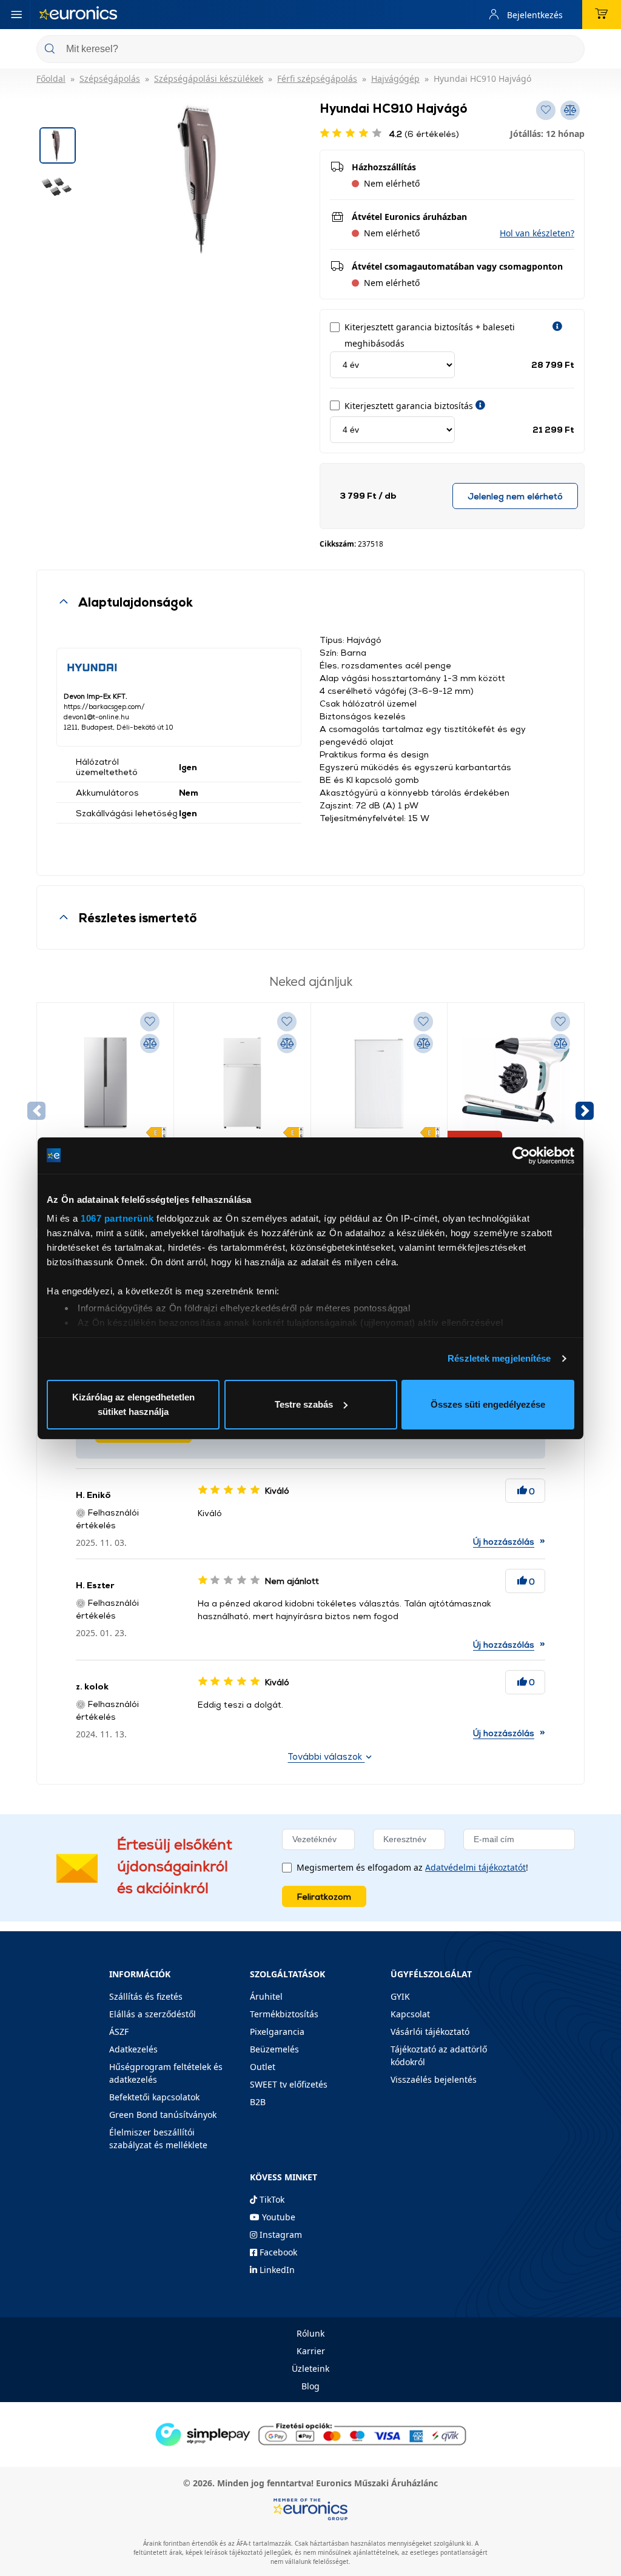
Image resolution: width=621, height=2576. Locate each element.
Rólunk (310, 2333)
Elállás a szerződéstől (153, 2014)
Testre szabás (304, 1404)
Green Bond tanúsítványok (163, 2115)
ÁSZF (119, 2032)
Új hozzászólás (504, 1541)
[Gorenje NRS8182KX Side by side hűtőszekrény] (105, 1083)
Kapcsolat (410, 2014)
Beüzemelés (274, 2049)
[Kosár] (602, 15)
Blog (310, 2386)
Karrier (311, 2351)
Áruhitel (266, 1996)
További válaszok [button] (326, 1756)
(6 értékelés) (424, 134)
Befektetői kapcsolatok (154, 2097)
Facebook (277, 2252)
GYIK (400, 1996)
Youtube (277, 2217)
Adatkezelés (133, 2049)
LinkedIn (276, 2270)
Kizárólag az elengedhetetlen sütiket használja (133, 1404)
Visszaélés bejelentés (434, 2079)
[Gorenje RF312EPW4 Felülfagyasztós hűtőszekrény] (242, 1083)
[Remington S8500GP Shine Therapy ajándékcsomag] (516, 1083)
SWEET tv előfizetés (289, 2084)
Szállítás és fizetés (146, 1996)
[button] (537, 233)
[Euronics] (78, 15)
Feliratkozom (324, 1896)
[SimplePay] (310, 2434)
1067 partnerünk (117, 1218)
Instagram (280, 2235)
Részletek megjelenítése (499, 1358)
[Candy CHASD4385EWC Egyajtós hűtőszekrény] (379, 1083)
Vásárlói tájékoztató (430, 2032)
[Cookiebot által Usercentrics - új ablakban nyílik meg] (521, 1156)
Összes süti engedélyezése (488, 1404)
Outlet (263, 2067)
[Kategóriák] (16, 15)
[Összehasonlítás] (150, 1043)
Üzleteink (310, 2368)
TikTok (271, 2199)
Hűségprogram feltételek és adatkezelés (166, 2073)
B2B (258, 2102)
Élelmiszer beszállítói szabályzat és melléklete (158, 2138)
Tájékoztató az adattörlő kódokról (439, 2055)
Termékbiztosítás (284, 2014)
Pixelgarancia (277, 2032)
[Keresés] (571, 50)
